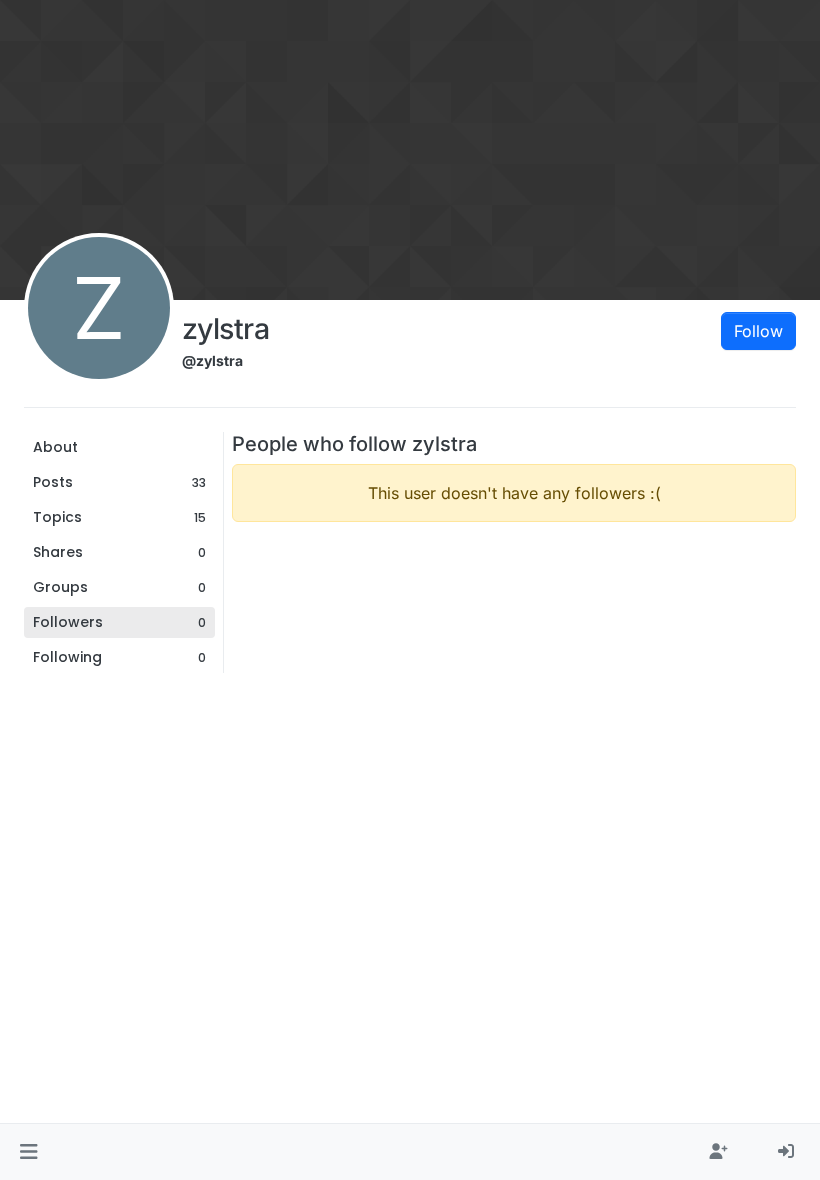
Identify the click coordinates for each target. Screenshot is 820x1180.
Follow (758, 331)
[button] (28, 1152)
